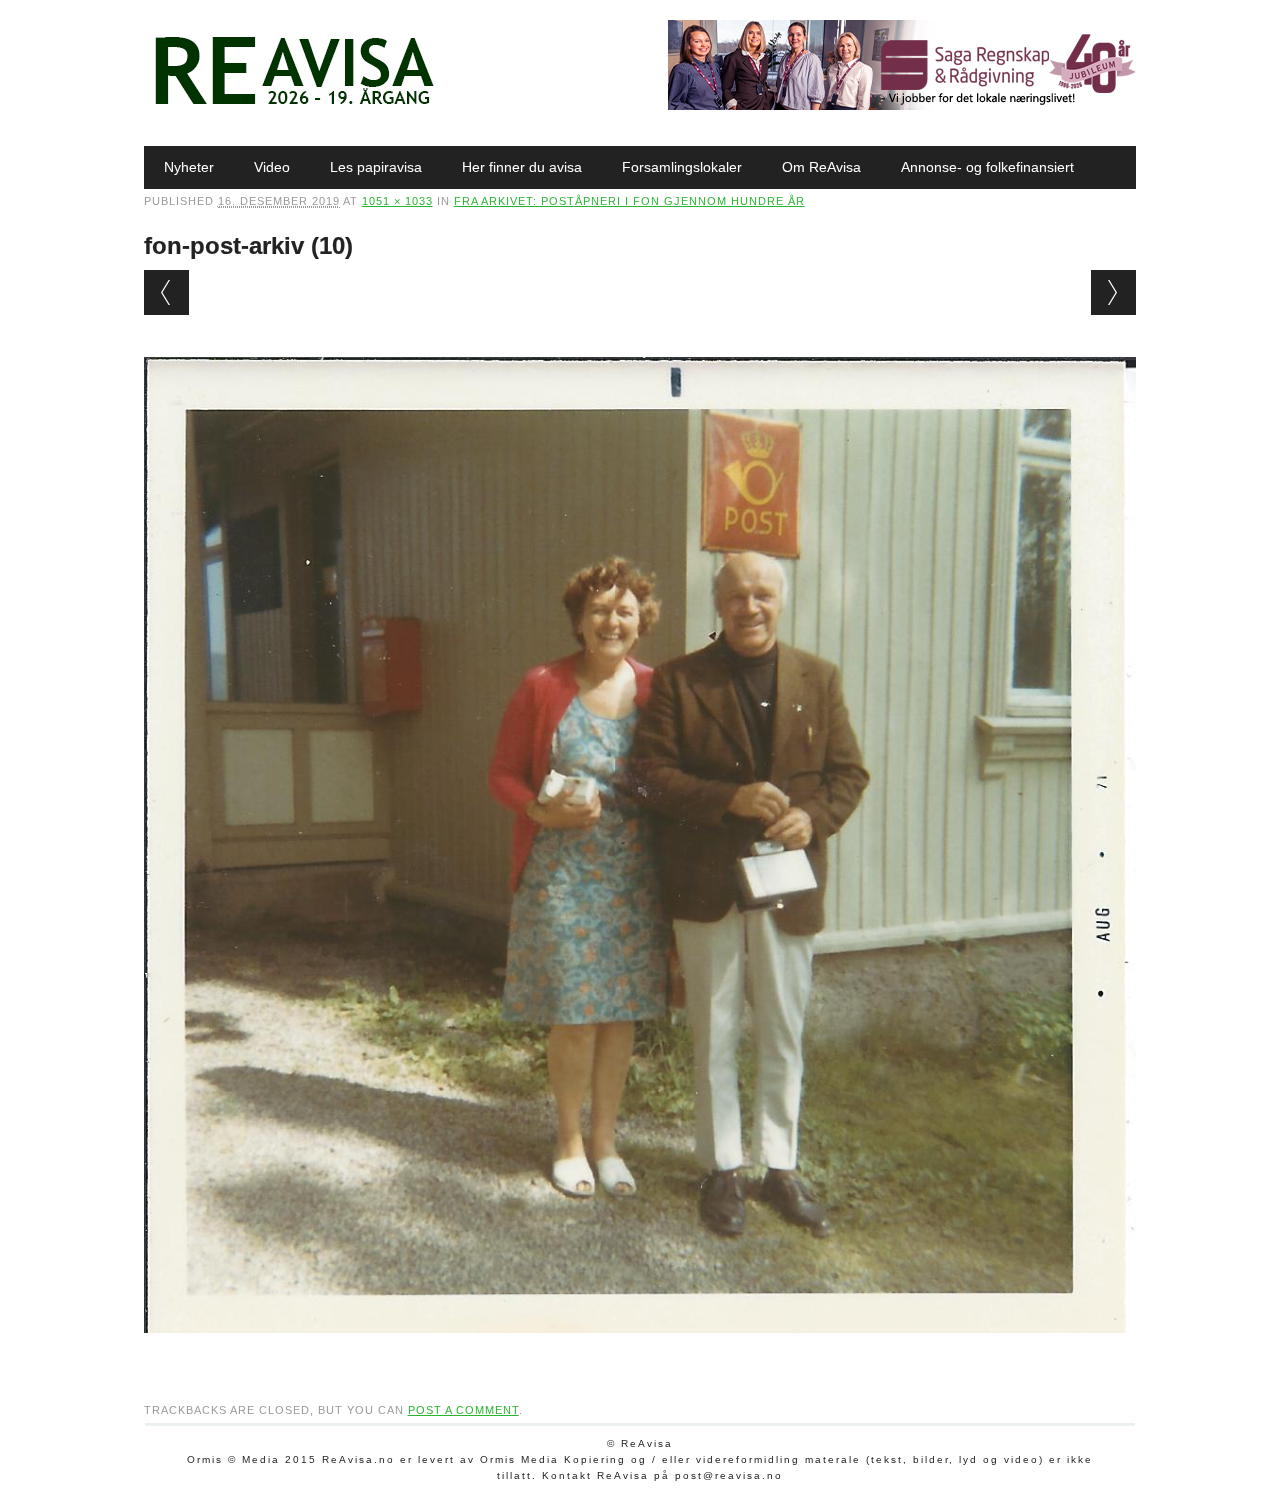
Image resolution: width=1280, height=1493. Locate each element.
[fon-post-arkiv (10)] (640, 1352)
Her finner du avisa (522, 167)
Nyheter (189, 167)
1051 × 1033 (397, 201)
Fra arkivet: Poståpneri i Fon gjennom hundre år (629, 201)
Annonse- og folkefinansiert (987, 167)
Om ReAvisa (821, 167)
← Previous (166, 292)
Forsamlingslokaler (682, 167)
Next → (1113, 292)
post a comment (463, 1410)
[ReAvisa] (294, 105)
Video (272, 167)
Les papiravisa (376, 167)
